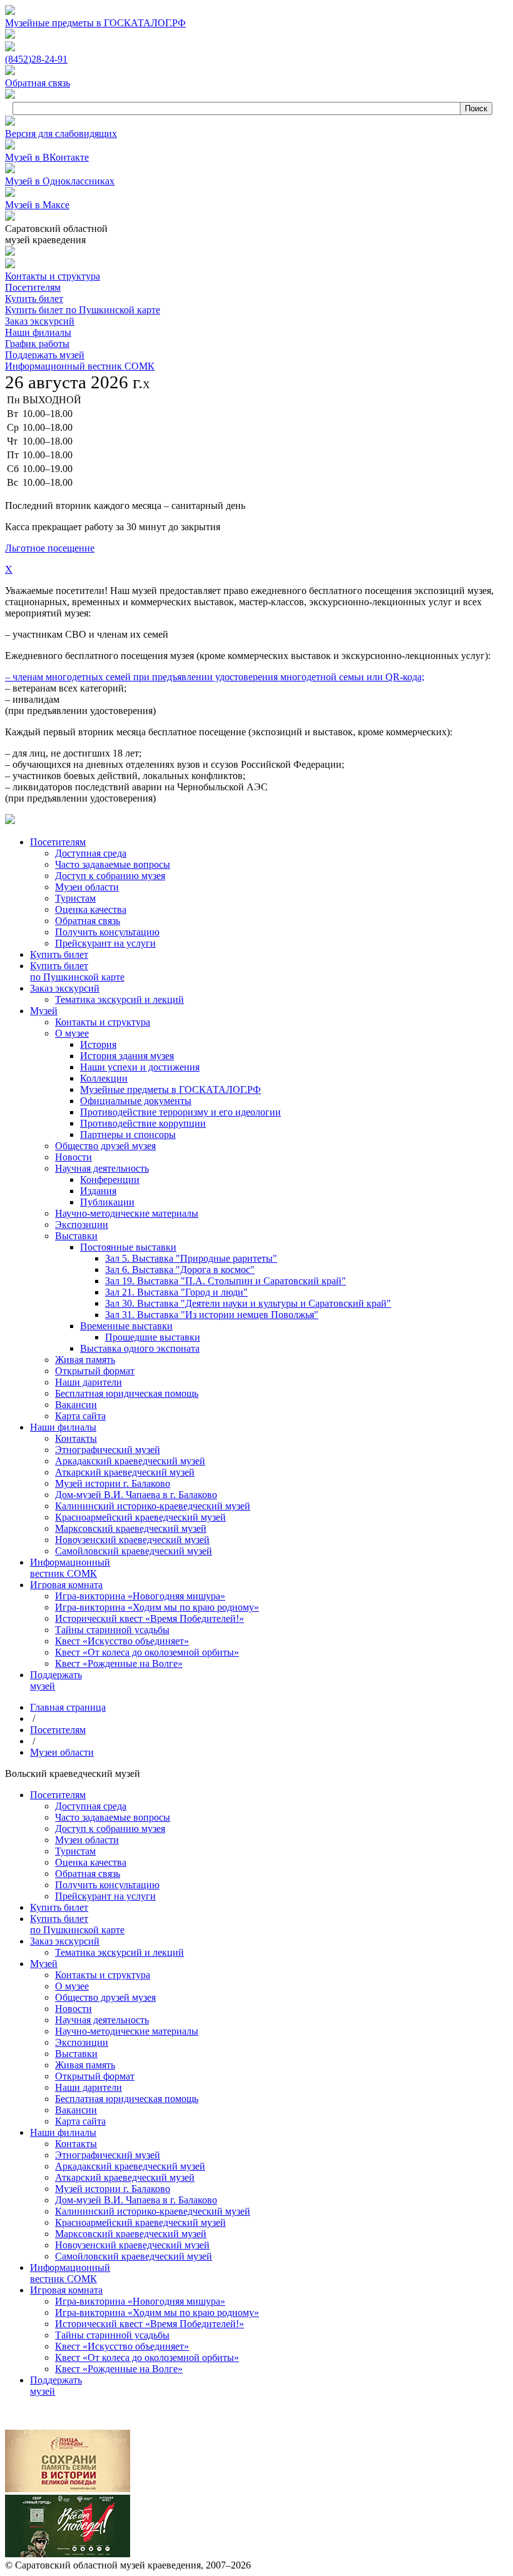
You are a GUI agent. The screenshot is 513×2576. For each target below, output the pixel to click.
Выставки (76, 2054)
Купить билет (34, 299)
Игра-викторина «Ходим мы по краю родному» (157, 2312)
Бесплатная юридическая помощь (127, 2099)
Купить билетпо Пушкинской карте (77, 1924)
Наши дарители (89, 2087)
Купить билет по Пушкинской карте (83, 310)
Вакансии (76, 2110)
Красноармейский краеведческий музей (140, 2222)
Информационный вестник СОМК (80, 366)
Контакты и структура (53, 276)
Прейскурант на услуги (105, 1896)
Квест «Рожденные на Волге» (119, 2369)
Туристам (75, 1851)
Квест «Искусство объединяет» (122, 2346)
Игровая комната (66, 2290)
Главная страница (68, 1707)
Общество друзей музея (105, 1997)
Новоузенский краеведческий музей (132, 2245)
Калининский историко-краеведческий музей (153, 2211)
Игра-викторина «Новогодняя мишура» (140, 2301)
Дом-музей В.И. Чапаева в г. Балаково (136, 2200)
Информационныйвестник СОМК (70, 2273)
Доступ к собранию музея (110, 1829)
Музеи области (62, 1752)
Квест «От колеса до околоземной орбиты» (147, 2357)
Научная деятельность (102, 2020)
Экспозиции (82, 2042)
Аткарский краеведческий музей (125, 2177)
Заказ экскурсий (40, 321)
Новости (74, 2009)
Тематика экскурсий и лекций (119, 1952)
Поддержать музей (45, 355)
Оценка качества (91, 1862)
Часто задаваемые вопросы (113, 1817)
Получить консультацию (107, 1885)
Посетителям (33, 287)
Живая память (85, 2065)
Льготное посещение (50, 548)
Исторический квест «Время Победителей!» (150, 2324)
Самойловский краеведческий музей (134, 2256)
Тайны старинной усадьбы (112, 2335)
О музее (72, 1986)
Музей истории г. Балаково (113, 2189)
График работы (37, 344)
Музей (44, 1964)
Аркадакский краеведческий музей (130, 2166)
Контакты (76, 2144)
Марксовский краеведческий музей (131, 2234)
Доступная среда (91, 1806)
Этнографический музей (108, 2155)
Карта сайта (80, 2121)
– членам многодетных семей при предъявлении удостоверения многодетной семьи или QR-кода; (215, 677)
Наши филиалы (38, 332)
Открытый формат (95, 2076)
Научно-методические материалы (127, 2031)
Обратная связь (88, 1874)
